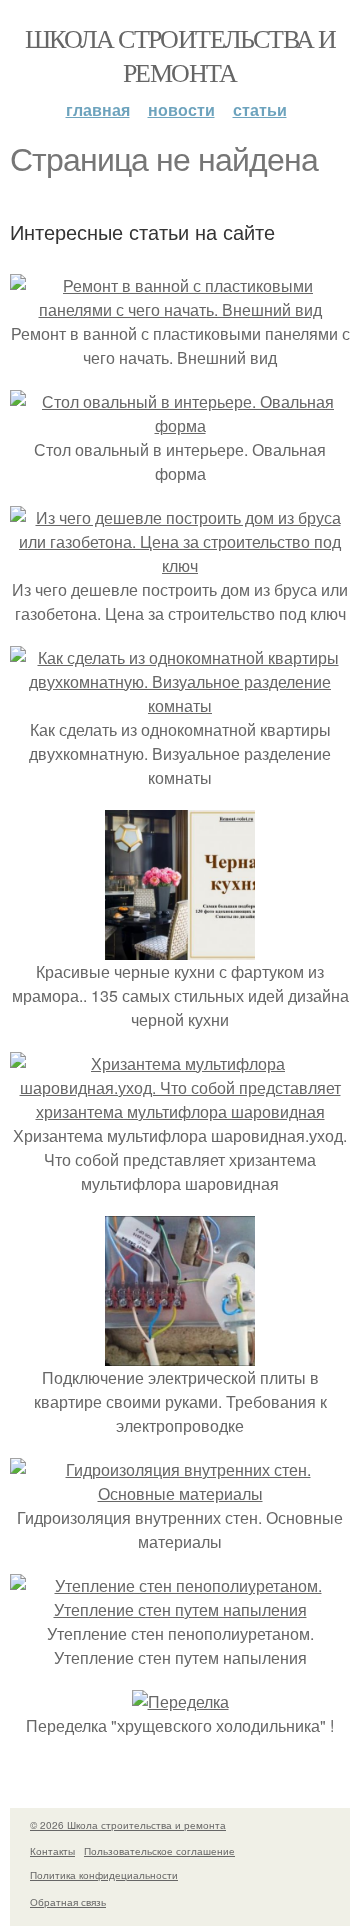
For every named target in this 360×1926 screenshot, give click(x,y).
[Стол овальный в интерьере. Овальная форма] (180, 425)
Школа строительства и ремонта (180, 55)
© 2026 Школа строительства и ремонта (128, 1825)
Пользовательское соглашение (159, 1851)
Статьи (260, 109)
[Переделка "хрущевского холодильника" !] (180, 1701)
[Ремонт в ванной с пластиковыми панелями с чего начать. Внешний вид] (180, 309)
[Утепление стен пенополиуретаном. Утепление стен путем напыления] (180, 1609)
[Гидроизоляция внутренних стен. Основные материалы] (180, 1493)
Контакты (52, 1851)
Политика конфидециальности (104, 1875)
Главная (98, 109)
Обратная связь (68, 1902)
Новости (181, 109)
